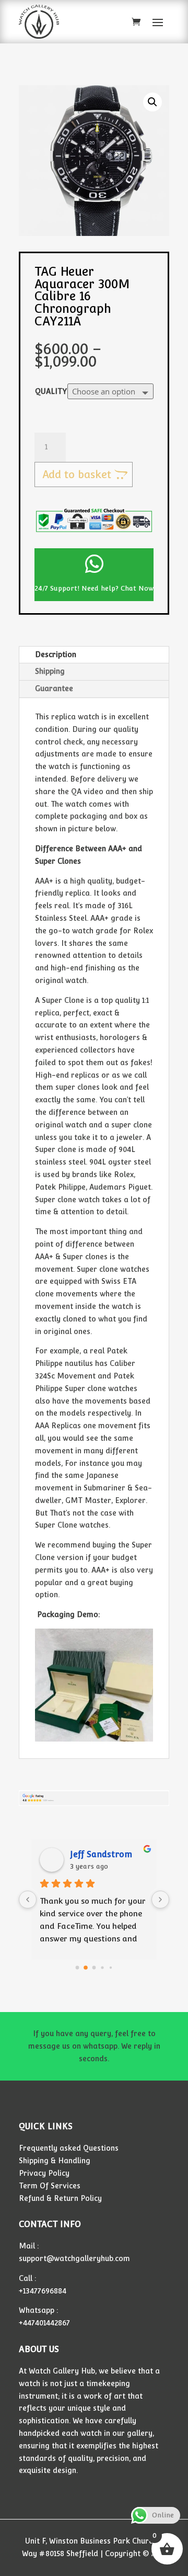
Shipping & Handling (55, 2161)
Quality (51, 391)
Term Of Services (50, 2186)
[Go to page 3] (103, 1968)
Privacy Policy (44, 2173)
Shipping (50, 671)
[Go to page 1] (86, 1968)
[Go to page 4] (110, 1967)
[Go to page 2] (94, 1968)
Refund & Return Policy (60, 2198)
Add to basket (77, 474)
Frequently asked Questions (69, 2148)
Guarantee (54, 688)
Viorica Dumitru (103, 1854)
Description (56, 654)
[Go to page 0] (77, 1967)
